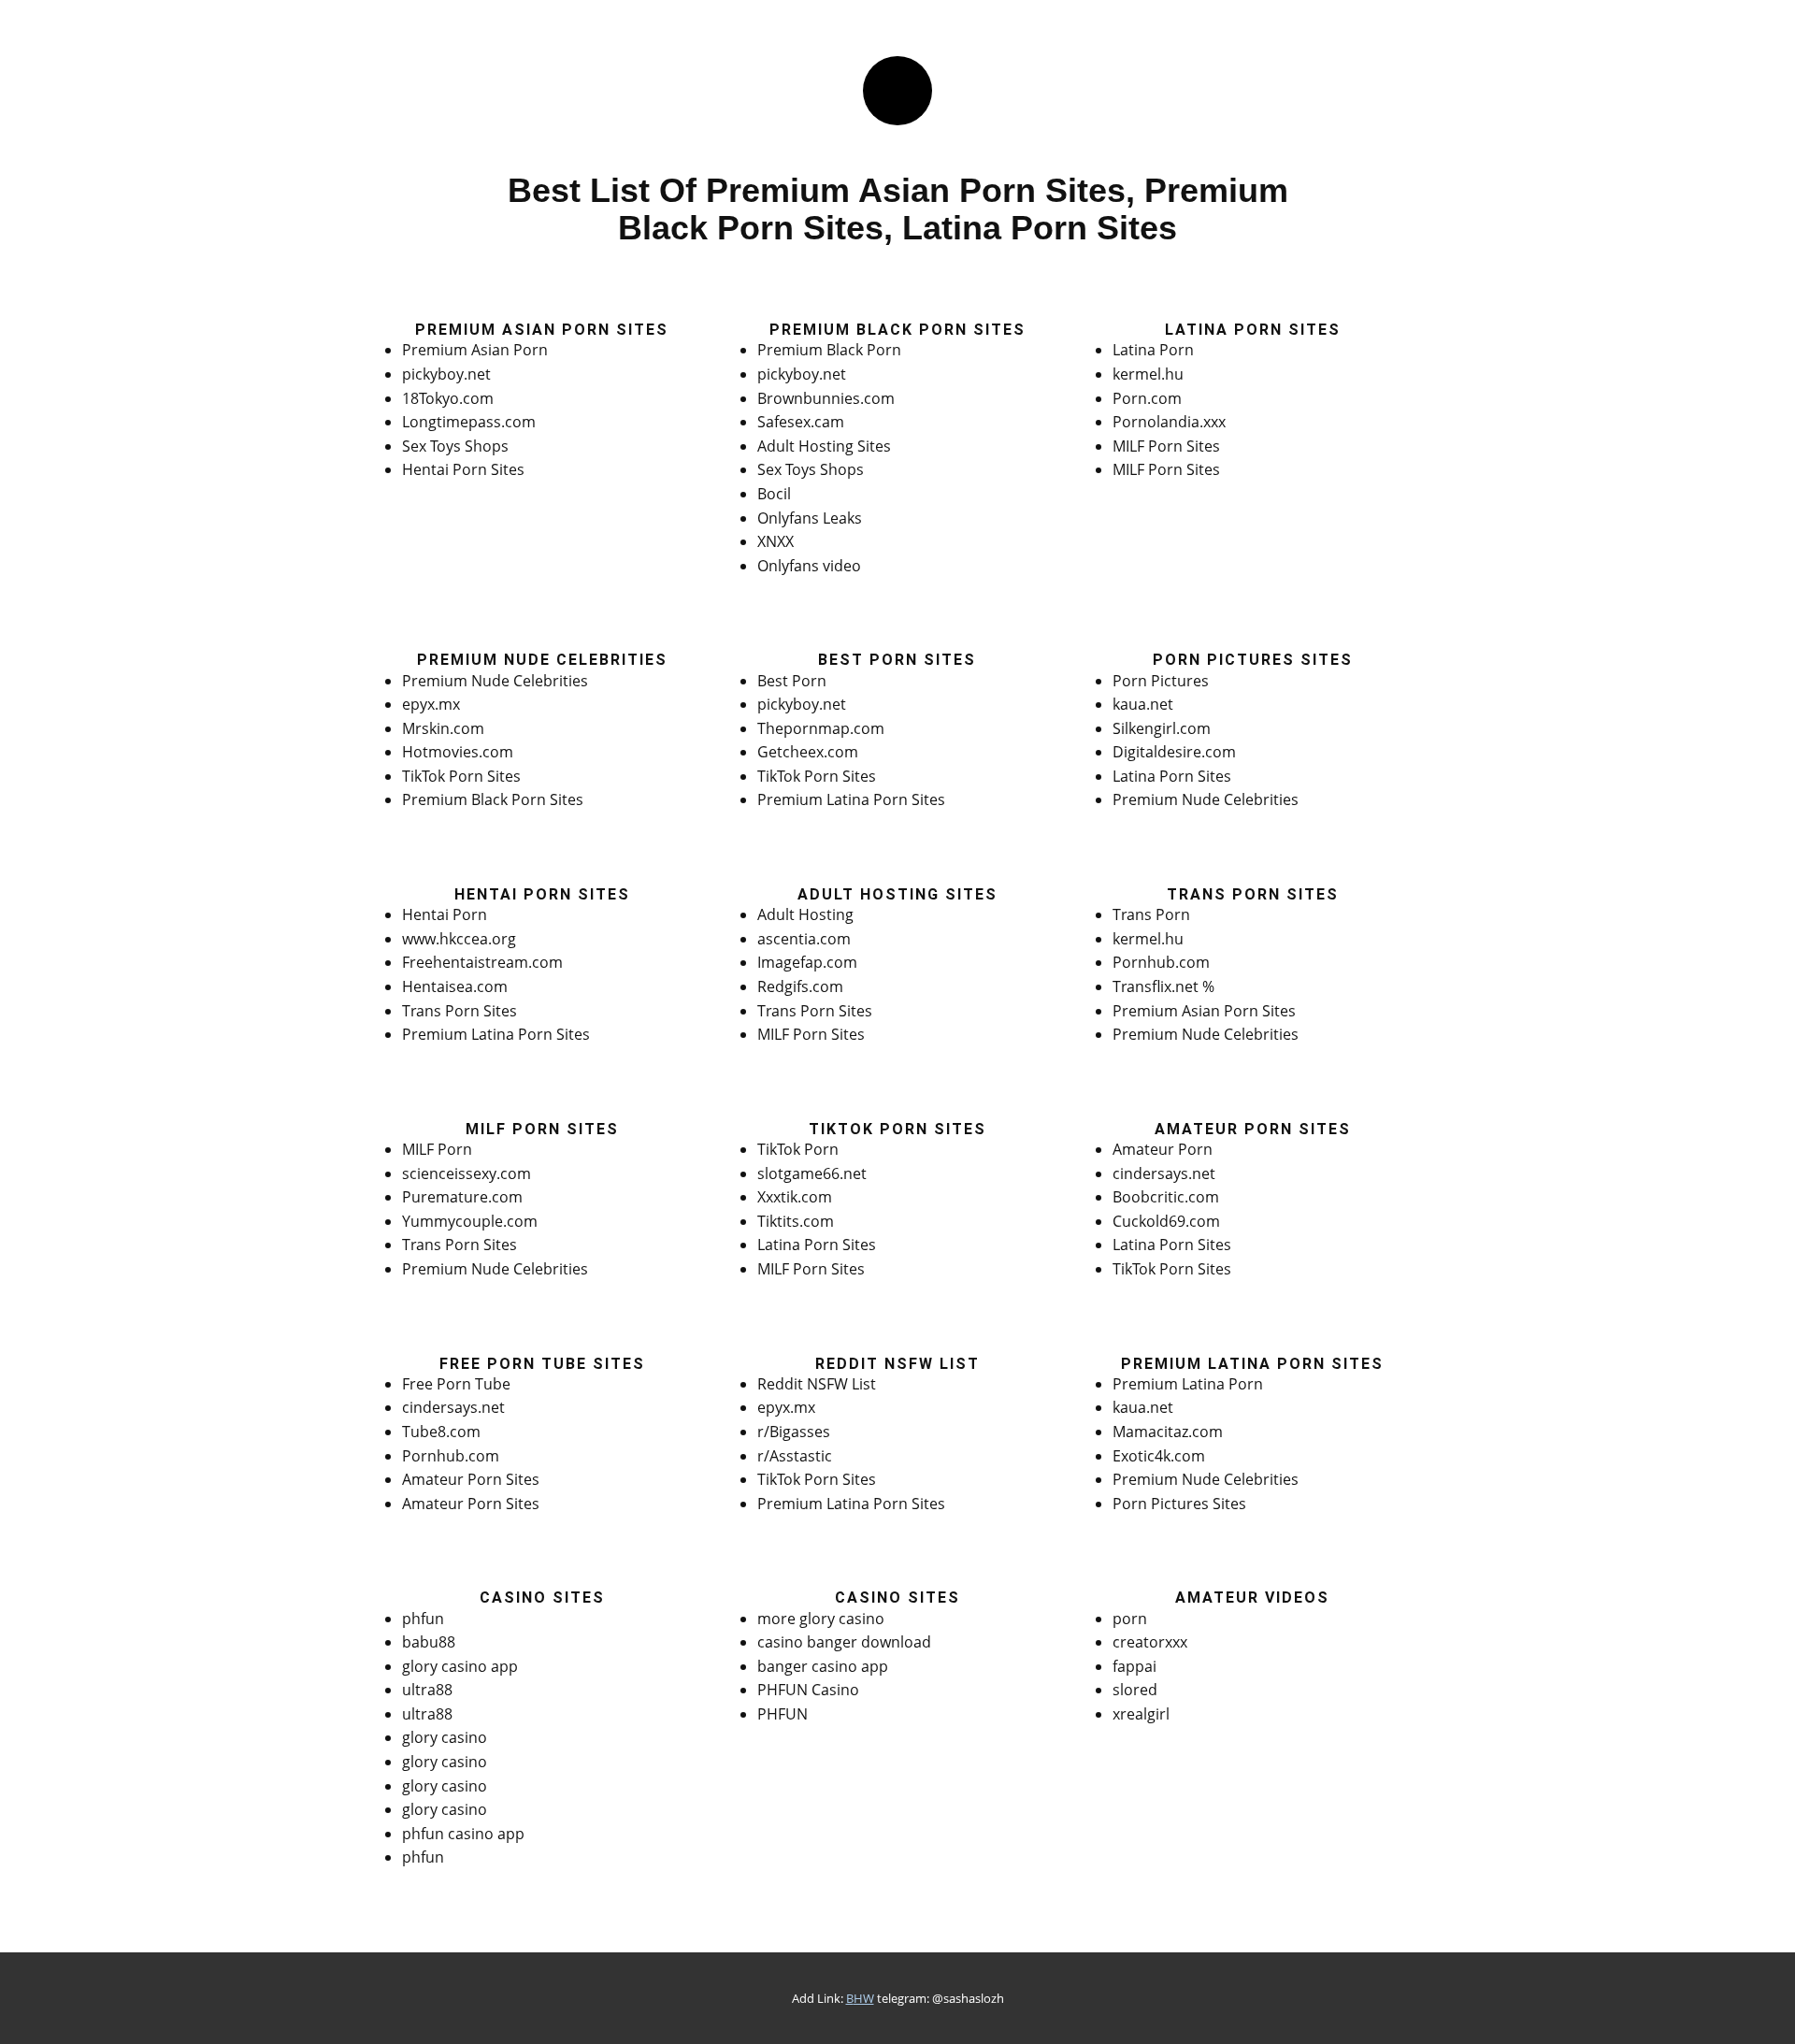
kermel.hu (1148, 374)
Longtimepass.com (469, 422)
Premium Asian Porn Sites (1204, 1011)
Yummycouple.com (470, 1221)
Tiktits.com (796, 1221)
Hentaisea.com (455, 986)
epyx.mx (431, 704)
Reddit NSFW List (817, 1384)
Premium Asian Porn (475, 350)
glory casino (445, 1737)
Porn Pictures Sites (1179, 1504)
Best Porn (792, 681)
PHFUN (783, 1714)
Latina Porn (1153, 350)
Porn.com (1147, 398)
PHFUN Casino (808, 1690)
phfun (423, 1619)
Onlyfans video (809, 566)
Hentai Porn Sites (463, 469)
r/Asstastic (795, 1456)
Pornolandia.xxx (1169, 422)
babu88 (429, 1642)
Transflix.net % (1163, 986)
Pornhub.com (1161, 962)
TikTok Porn (798, 1149)
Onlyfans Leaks (810, 518)
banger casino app (823, 1666)
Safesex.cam (801, 422)
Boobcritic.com (1166, 1197)
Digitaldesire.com (1174, 752)
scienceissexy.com (467, 1173)
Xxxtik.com (795, 1197)
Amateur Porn (1163, 1149)
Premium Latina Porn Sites (851, 799)
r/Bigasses (794, 1432)
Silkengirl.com (1162, 728)
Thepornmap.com (821, 728)
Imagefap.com (807, 962)
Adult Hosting (805, 914)
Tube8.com (441, 1432)
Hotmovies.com (458, 752)
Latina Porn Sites (1172, 776)
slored (1135, 1690)
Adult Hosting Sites (824, 446)
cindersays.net (1164, 1173)
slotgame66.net (812, 1173)
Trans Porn (1151, 914)
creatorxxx (1150, 1642)
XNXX (775, 541)
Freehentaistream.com (482, 962)
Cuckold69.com (1166, 1221)
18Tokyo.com (448, 398)
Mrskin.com (443, 728)
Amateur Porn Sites (471, 1479)
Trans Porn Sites (460, 1011)
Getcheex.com (808, 752)
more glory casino (821, 1619)
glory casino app (460, 1666)
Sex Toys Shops (455, 446)
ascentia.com (804, 939)
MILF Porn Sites (1166, 446)
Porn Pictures (1161, 681)
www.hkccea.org (459, 939)
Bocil (774, 494)
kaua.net (1143, 704)
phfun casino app (463, 1834)
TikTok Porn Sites (461, 776)
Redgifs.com (800, 986)
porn (1130, 1619)
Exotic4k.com (1159, 1456)
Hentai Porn (445, 914)
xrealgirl (1141, 1714)
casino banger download (844, 1642)
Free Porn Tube (456, 1384)
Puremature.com (462, 1197)
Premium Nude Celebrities (495, 681)
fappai (1134, 1666)
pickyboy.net (446, 374)
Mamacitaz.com (1168, 1432)
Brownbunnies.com (826, 398)
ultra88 (427, 1690)
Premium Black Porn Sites (493, 799)
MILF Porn (437, 1149)
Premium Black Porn (829, 350)
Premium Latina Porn (1188, 1384)
